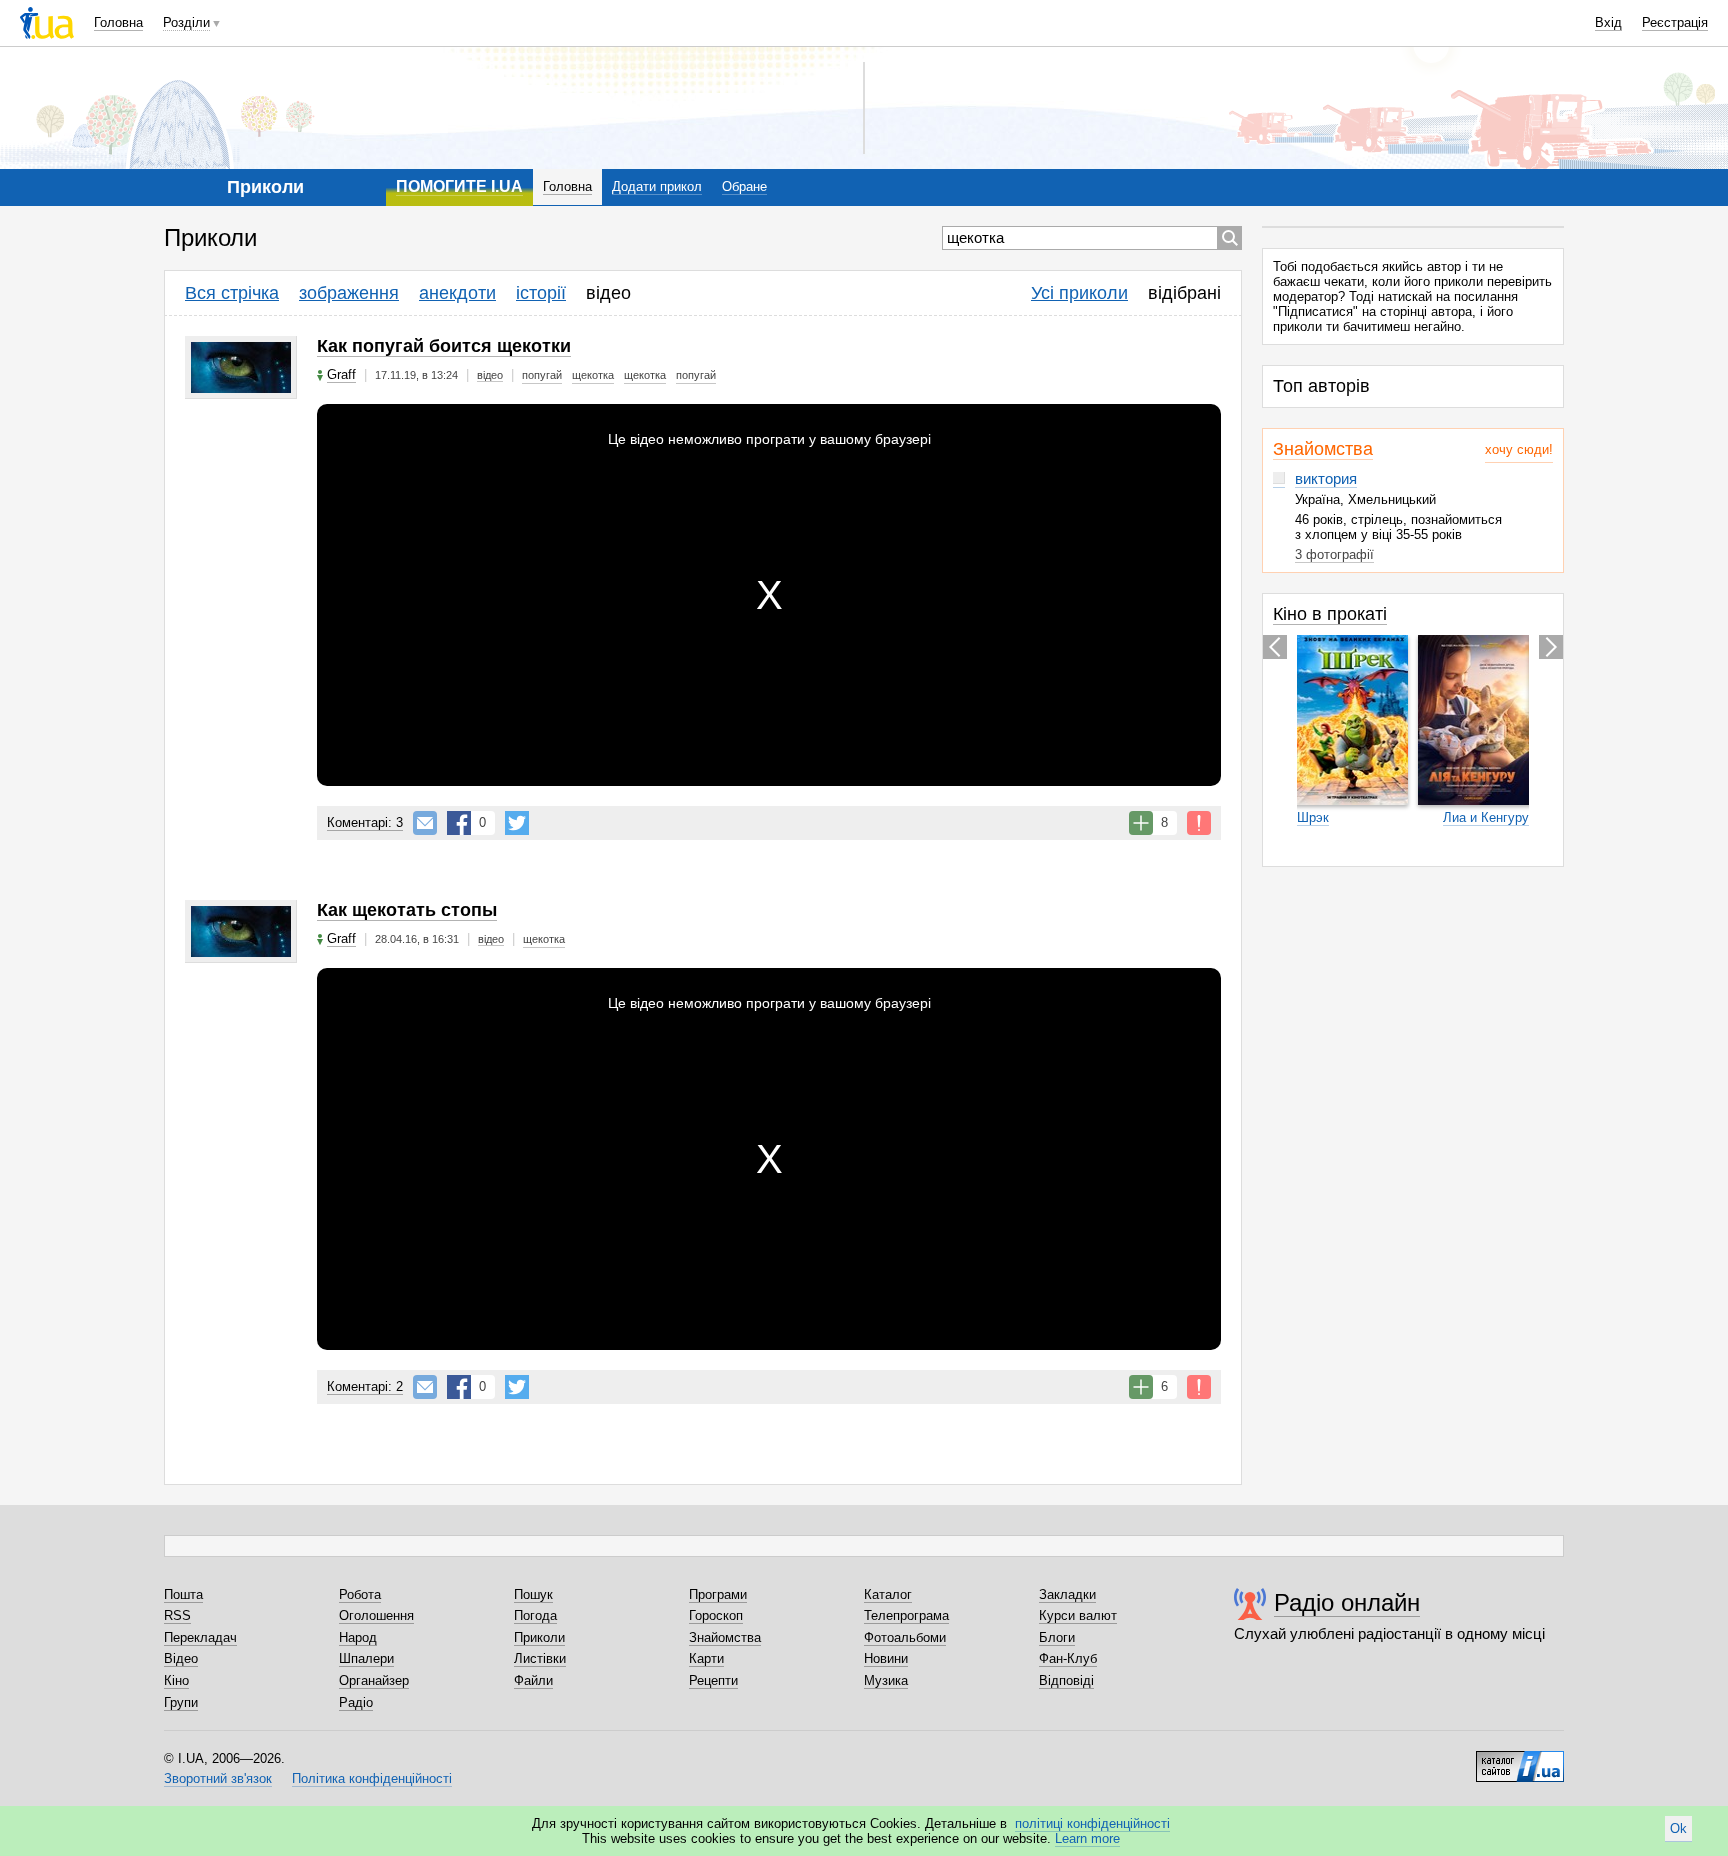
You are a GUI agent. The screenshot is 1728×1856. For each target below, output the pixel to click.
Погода (535, 1615)
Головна (118, 22)
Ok (1678, 1828)
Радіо (356, 1702)
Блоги (1057, 1637)
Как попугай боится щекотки (444, 346)
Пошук (533, 1594)
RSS (177, 1615)
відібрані (1184, 293)
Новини (886, 1658)
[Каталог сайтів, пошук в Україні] (1520, 1759)
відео (608, 293)
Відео (181, 1658)
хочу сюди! (1519, 449)
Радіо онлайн (1347, 1602)
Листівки (540, 1658)
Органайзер (374, 1680)
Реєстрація (1675, 22)
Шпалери (366, 1658)
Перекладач (200, 1637)
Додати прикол (657, 186)
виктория (1326, 478)
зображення (349, 293)
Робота (360, 1594)
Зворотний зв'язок (218, 1778)
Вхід (1608, 22)
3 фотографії (1334, 554)
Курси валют (1078, 1615)
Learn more (1087, 1838)
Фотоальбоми (905, 1637)
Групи (181, 1702)
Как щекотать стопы (407, 910)
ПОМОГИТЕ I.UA (459, 186)
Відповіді (1066, 1680)
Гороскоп (716, 1615)
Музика (886, 1680)
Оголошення (376, 1615)
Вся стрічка (232, 293)
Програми (718, 1594)
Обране (744, 186)
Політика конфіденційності (372, 1778)
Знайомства (1323, 449)
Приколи (539, 1637)
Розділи (186, 22)
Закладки (1067, 1594)
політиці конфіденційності (1092, 1823)
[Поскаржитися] (1199, 823)
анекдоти (457, 293)
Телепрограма (906, 1615)
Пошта (183, 1594)
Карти (706, 1658)
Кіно (176, 1680)
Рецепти (713, 1680)
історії (541, 293)
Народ (358, 1637)
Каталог (888, 1594)
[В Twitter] (517, 823)
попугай (542, 375)
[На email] (425, 823)
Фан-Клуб (1068, 1658)
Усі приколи (1079, 293)
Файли (533, 1680)
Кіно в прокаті (1330, 614)
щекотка (593, 375)
